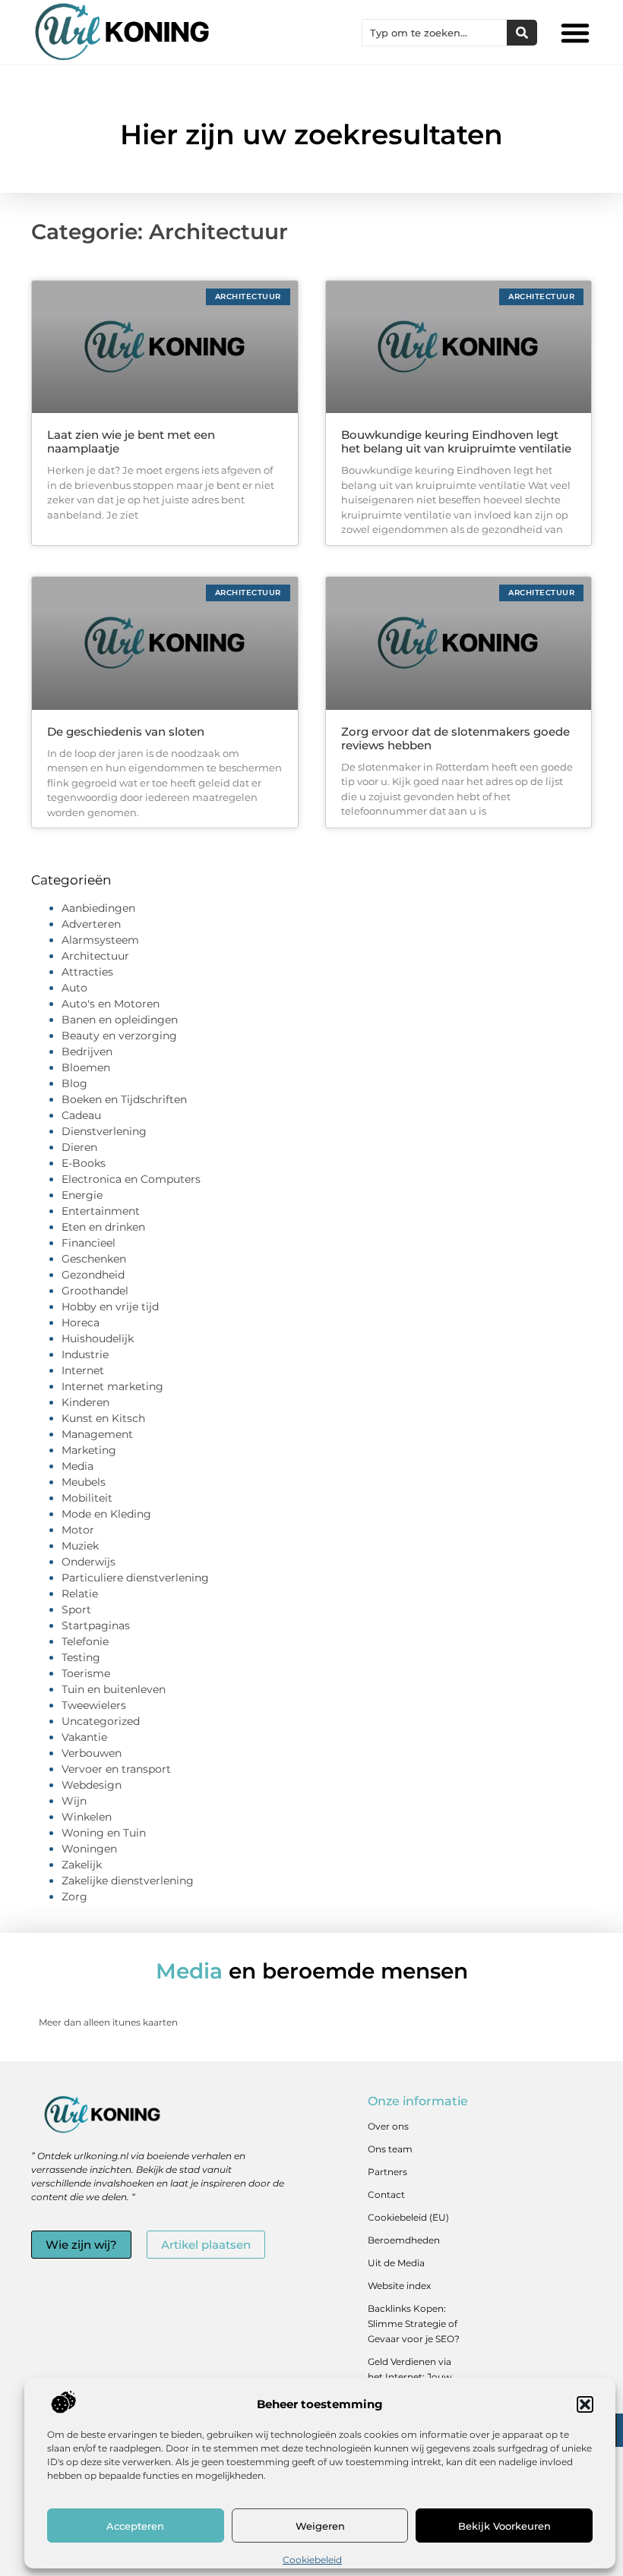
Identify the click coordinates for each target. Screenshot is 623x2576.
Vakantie (84, 1737)
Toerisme (86, 1673)
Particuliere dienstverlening (135, 1578)
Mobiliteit (87, 1498)
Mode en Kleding (106, 1514)
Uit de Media (396, 2263)
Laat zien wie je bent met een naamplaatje (131, 441)
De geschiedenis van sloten (126, 731)
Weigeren (320, 2526)
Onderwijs (89, 1562)
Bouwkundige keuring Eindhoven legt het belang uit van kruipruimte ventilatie (456, 441)
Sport (76, 1610)
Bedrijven (87, 1052)
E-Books (84, 1163)
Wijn (74, 1801)
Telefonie (85, 1641)
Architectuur (95, 956)
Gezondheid (93, 1275)
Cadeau (81, 1115)
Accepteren (135, 2526)
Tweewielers (94, 1705)
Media (77, 1466)
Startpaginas (96, 1625)
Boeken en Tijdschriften (124, 1099)
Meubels (84, 1482)
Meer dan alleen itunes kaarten (108, 2022)
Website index (399, 2286)
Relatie (80, 1594)
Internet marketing (112, 1386)
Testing (81, 1657)
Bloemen (86, 1067)
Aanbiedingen (98, 908)
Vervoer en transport (116, 1769)
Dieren (79, 1147)
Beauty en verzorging (119, 1036)
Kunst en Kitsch (103, 1418)
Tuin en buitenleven (114, 1689)
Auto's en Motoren (111, 1004)
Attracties (87, 972)
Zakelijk (82, 1865)
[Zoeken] (522, 33)
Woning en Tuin (104, 1833)
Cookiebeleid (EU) (408, 2217)
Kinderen (85, 1402)
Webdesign (92, 1785)
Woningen (89, 1849)
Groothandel (95, 1291)
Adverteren (91, 924)
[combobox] (435, 33)
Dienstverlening (104, 1131)
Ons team (390, 2149)
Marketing (89, 1450)
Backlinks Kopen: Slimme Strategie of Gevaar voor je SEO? (414, 2324)
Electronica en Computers (131, 1179)
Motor (78, 1530)
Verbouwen (92, 1753)
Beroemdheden (404, 2240)
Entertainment (101, 1211)
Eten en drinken (103, 1227)
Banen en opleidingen (120, 1020)
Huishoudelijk (98, 1338)
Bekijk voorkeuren (504, 2526)
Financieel (89, 1243)
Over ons (388, 2126)
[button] (585, 2404)
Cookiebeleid (312, 2560)
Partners (387, 2172)
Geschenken (94, 1259)
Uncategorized (101, 1721)
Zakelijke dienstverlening (128, 1881)
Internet (83, 1370)
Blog (74, 1083)
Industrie (85, 1354)
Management (97, 1434)
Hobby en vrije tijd (110, 1307)
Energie (82, 1195)
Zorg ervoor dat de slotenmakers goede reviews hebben (455, 738)
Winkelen (87, 1817)
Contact (386, 2194)
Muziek (80, 1546)
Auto (74, 988)
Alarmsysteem (100, 940)
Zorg (74, 1897)
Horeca (81, 1323)
